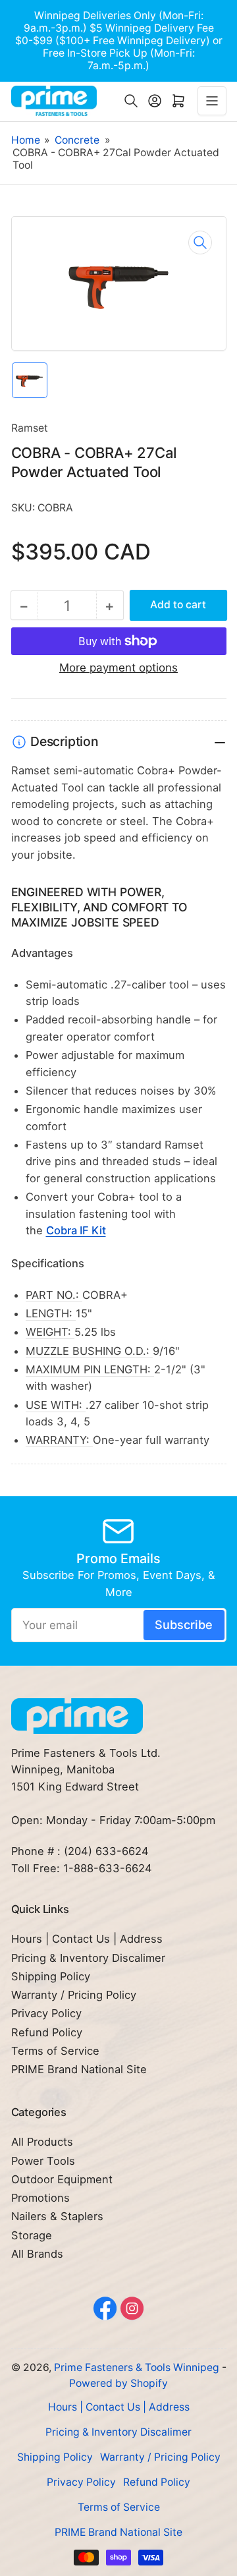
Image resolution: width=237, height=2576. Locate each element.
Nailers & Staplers (57, 2216)
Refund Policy (47, 2032)
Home (26, 140)
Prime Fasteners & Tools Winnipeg (137, 2367)
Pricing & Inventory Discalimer (88, 1958)
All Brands (37, 2254)
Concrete (77, 140)
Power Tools (43, 2161)
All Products (42, 2142)
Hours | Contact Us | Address (87, 1939)
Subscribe (184, 1624)
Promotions (40, 2198)
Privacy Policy (46, 2013)
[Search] (131, 101)
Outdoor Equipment (62, 2179)
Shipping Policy (51, 1976)
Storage (32, 2235)
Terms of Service (55, 2051)
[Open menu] (212, 101)
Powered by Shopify (118, 2383)
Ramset (30, 428)
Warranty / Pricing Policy (74, 1995)
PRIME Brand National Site (79, 2069)
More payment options (118, 668)
